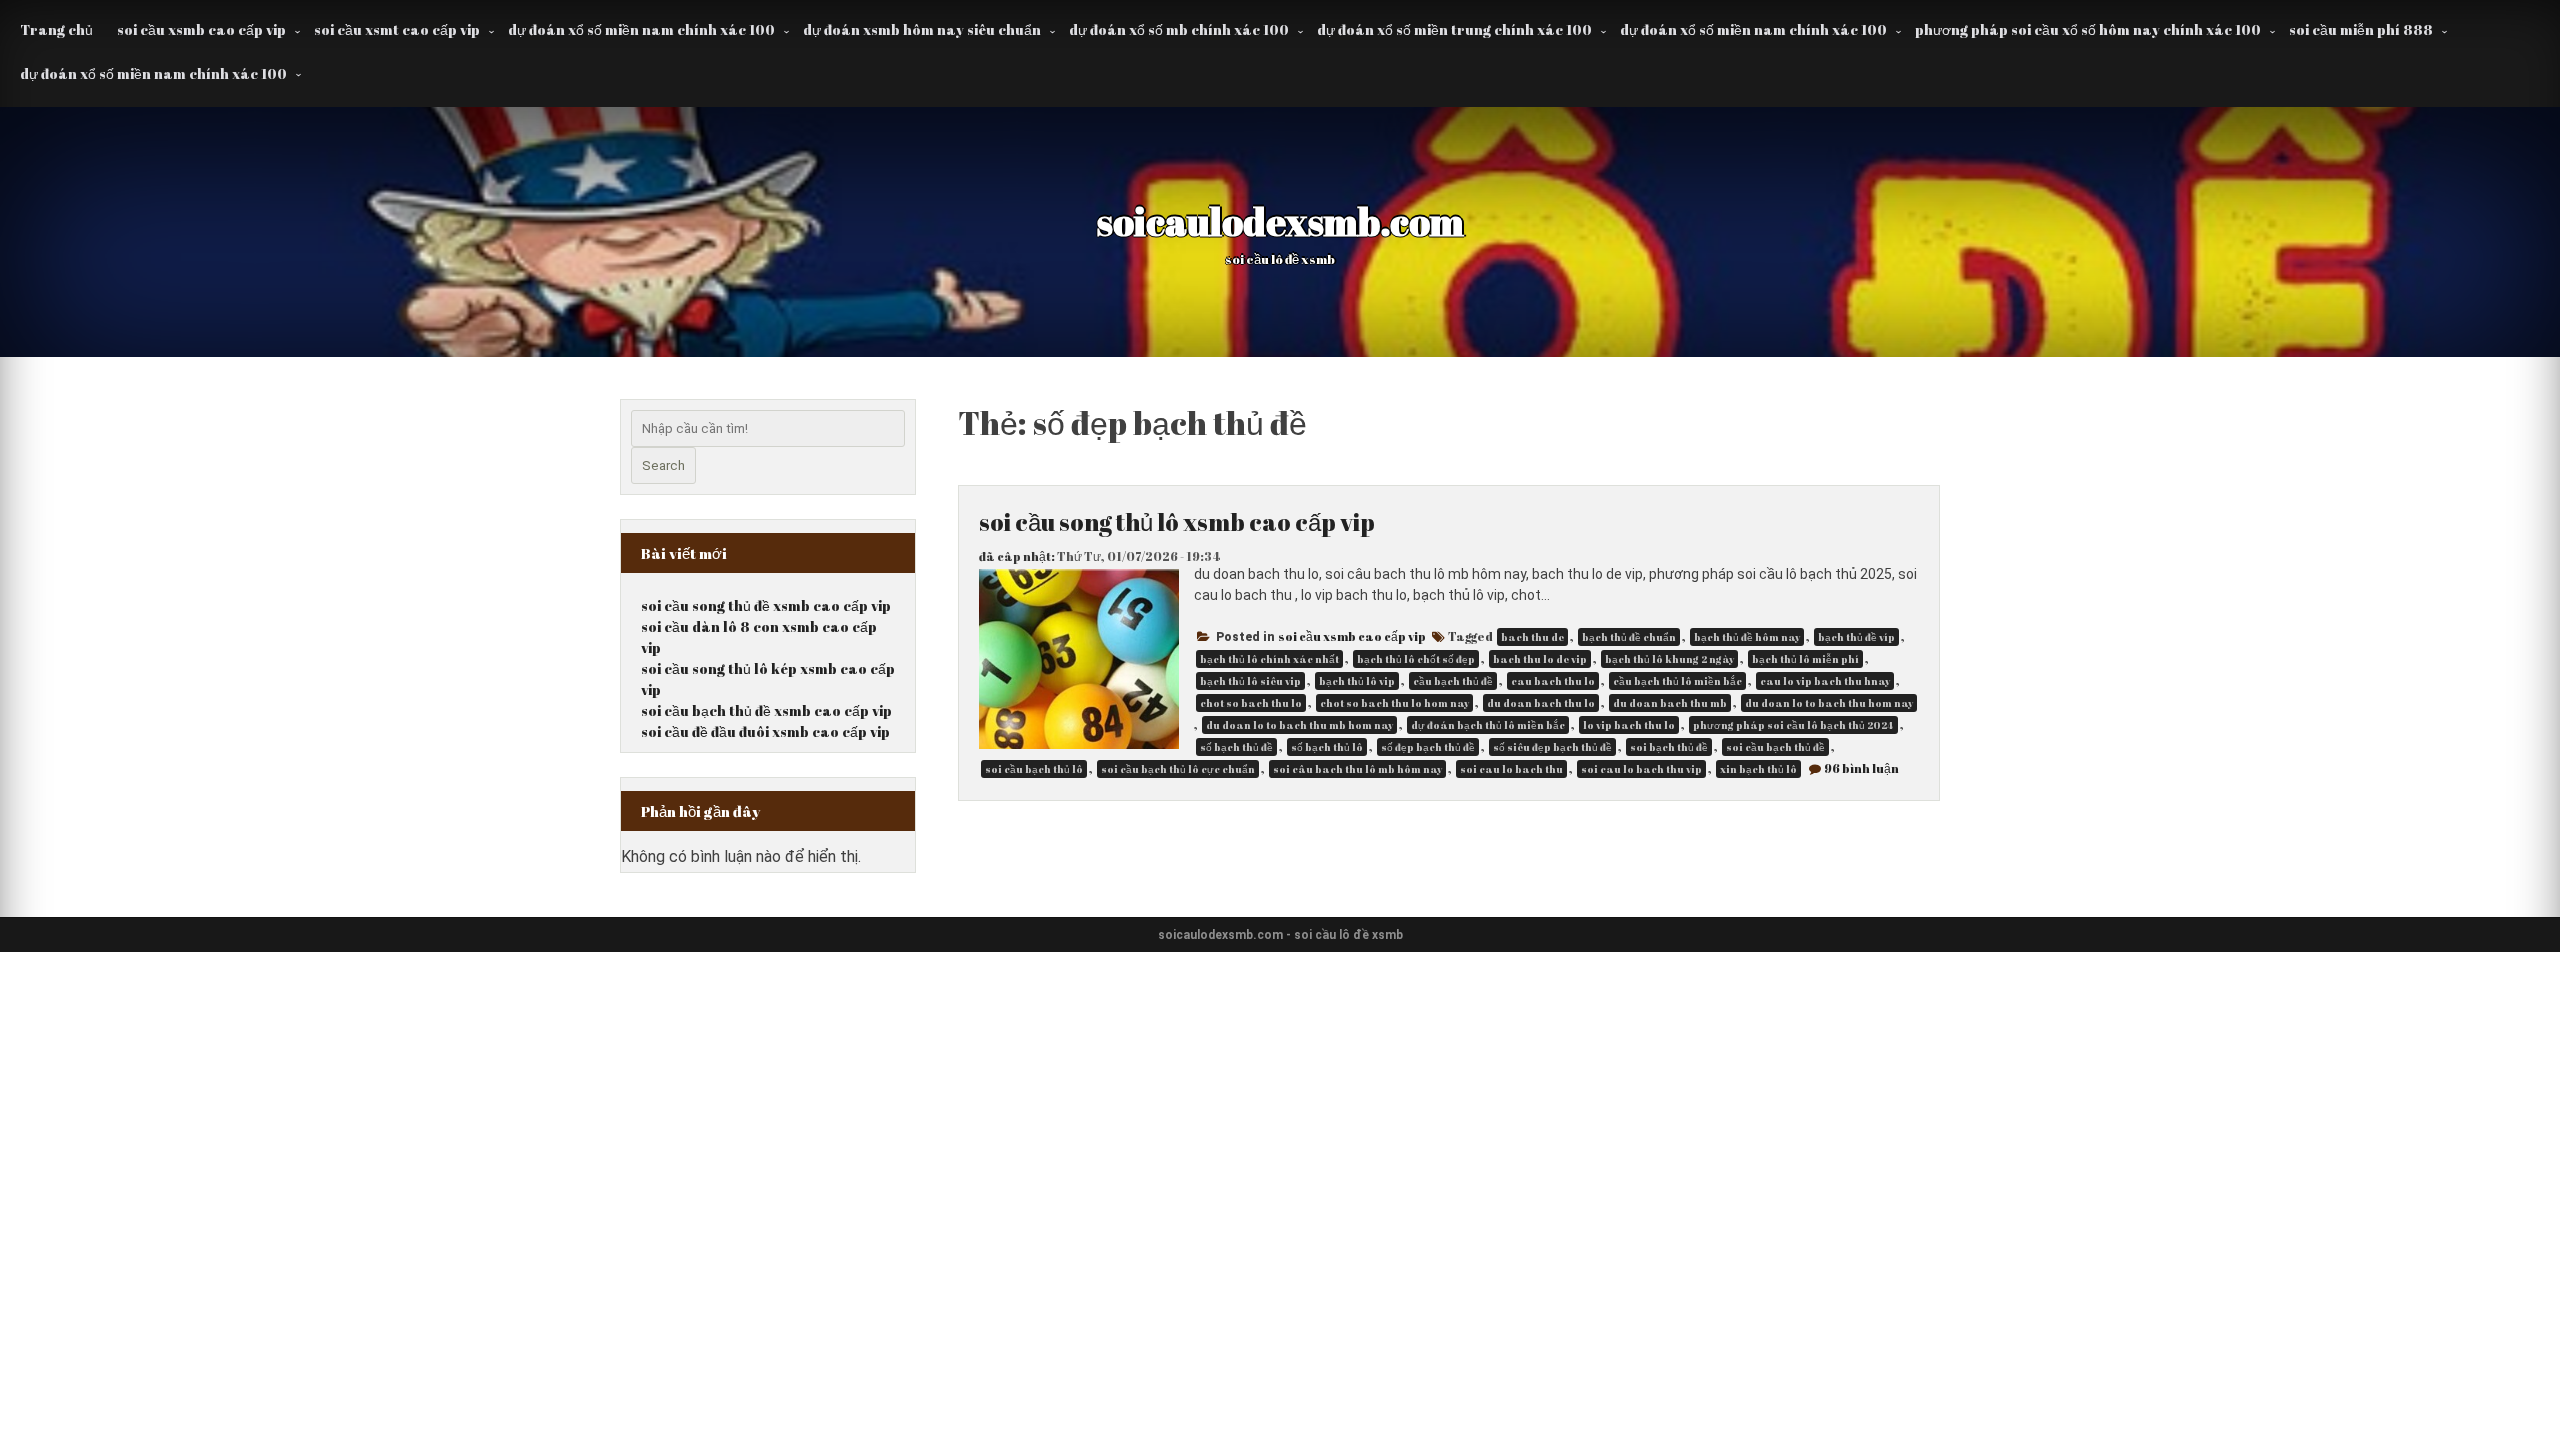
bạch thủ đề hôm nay (1747, 637)
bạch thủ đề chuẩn (1629, 637)
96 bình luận (1861, 768)
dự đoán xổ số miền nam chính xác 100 (641, 29)
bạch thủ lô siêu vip (1250, 681)
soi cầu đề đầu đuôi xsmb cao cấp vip (765, 731)
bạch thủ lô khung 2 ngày (1669, 659)
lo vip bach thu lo (1629, 725)
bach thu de (1532, 637)
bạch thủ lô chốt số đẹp (1416, 659)
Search (663, 465)
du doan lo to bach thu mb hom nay (1299, 725)
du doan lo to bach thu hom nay (1829, 703)
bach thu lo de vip (1540, 659)
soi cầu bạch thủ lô (1034, 769)
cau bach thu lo (1553, 681)
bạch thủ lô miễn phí (1805, 659)
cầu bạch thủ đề (1453, 681)
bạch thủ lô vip (1357, 681)
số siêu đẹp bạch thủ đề (1552, 747)
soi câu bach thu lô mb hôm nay (1357, 769)
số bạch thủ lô (1327, 747)
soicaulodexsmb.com (1280, 221)
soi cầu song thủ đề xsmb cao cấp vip (766, 605)
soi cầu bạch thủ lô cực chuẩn (1178, 769)
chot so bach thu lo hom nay (1394, 703)
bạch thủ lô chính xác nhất (1269, 659)
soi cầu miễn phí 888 (2361, 29)
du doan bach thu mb (1670, 703)
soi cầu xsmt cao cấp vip (397, 29)
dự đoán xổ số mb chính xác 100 (1179, 29)
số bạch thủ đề (1236, 747)
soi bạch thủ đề (1669, 747)
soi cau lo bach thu (1511, 769)
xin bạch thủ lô (1758, 769)
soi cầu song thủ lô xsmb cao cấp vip (1177, 522)
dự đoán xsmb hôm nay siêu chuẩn (922, 29)
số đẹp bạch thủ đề (1428, 747)
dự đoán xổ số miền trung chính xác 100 (1454, 29)
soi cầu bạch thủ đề (1775, 747)
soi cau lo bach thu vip (1641, 769)
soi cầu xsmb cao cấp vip (201, 29)
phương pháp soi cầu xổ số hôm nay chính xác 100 (2088, 29)
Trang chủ (56, 29)
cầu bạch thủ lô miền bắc (1677, 681)
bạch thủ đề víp (1856, 637)
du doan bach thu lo (1541, 703)
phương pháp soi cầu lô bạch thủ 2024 (1793, 725)
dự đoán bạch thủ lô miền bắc (1488, 725)
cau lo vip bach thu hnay (1825, 681)
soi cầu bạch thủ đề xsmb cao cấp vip (766, 710)
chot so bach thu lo (1251, 703)
